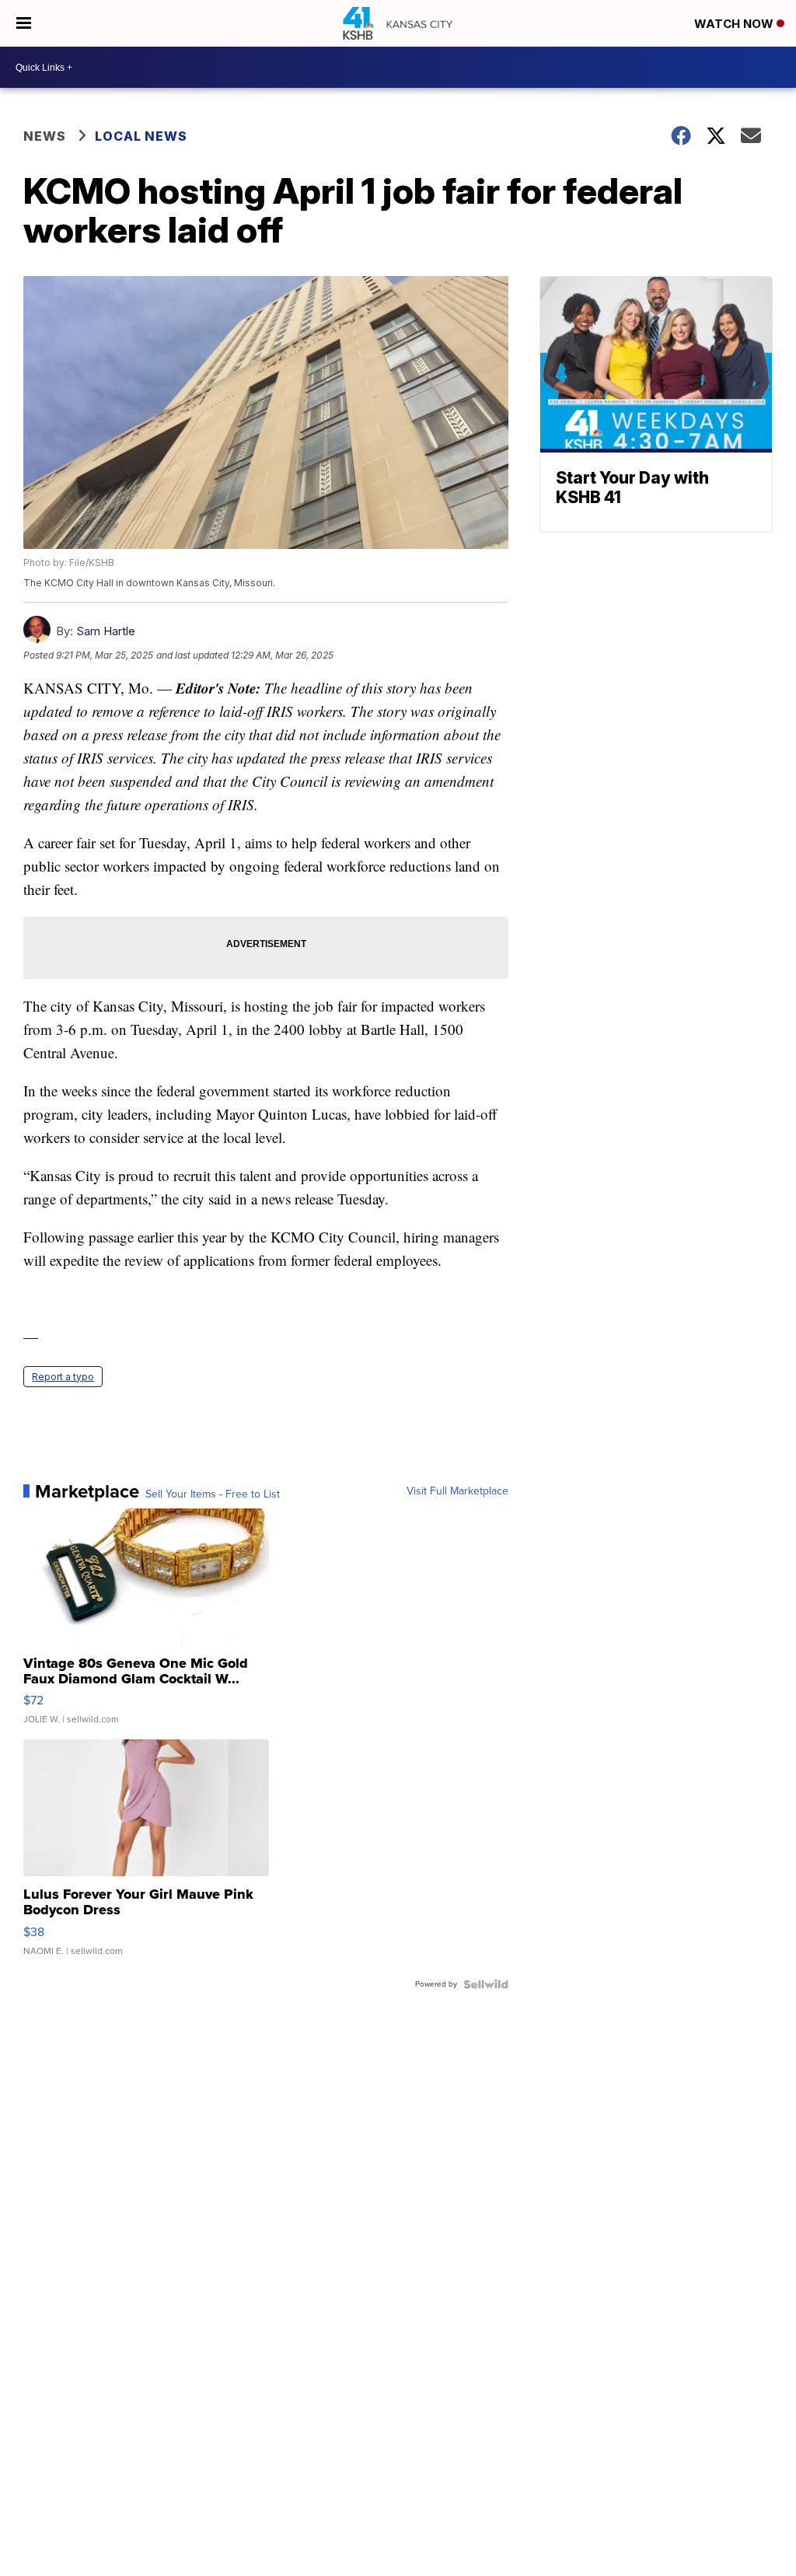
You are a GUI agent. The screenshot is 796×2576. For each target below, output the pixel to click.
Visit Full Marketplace (457, 1491)
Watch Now (735, 24)
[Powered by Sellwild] (486, 1984)
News (45, 136)
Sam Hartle (106, 631)
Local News (141, 136)
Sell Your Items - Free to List (213, 1494)
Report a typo (63, 1377)
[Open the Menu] (24, 23)
